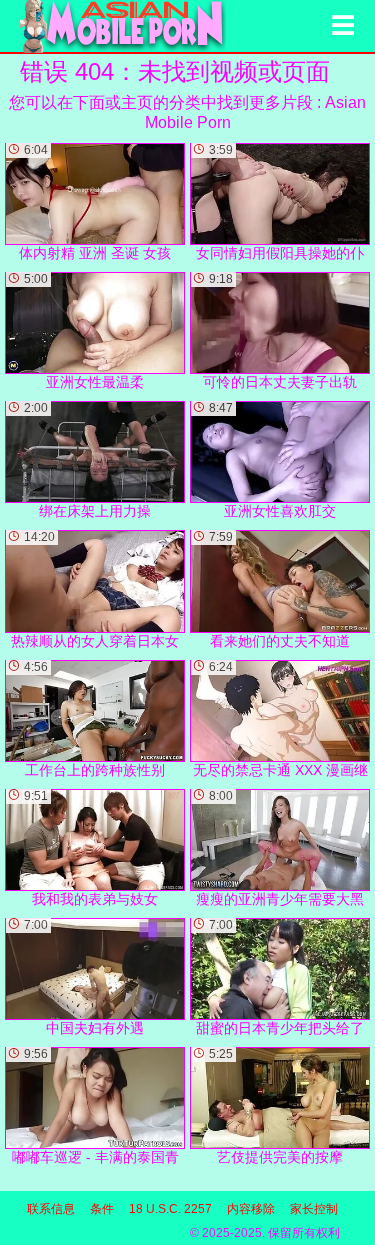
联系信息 (51, 1209)
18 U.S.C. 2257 (170, 1209)
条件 (102, 1209)
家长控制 (314, 1209)
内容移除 (251, 1209)
